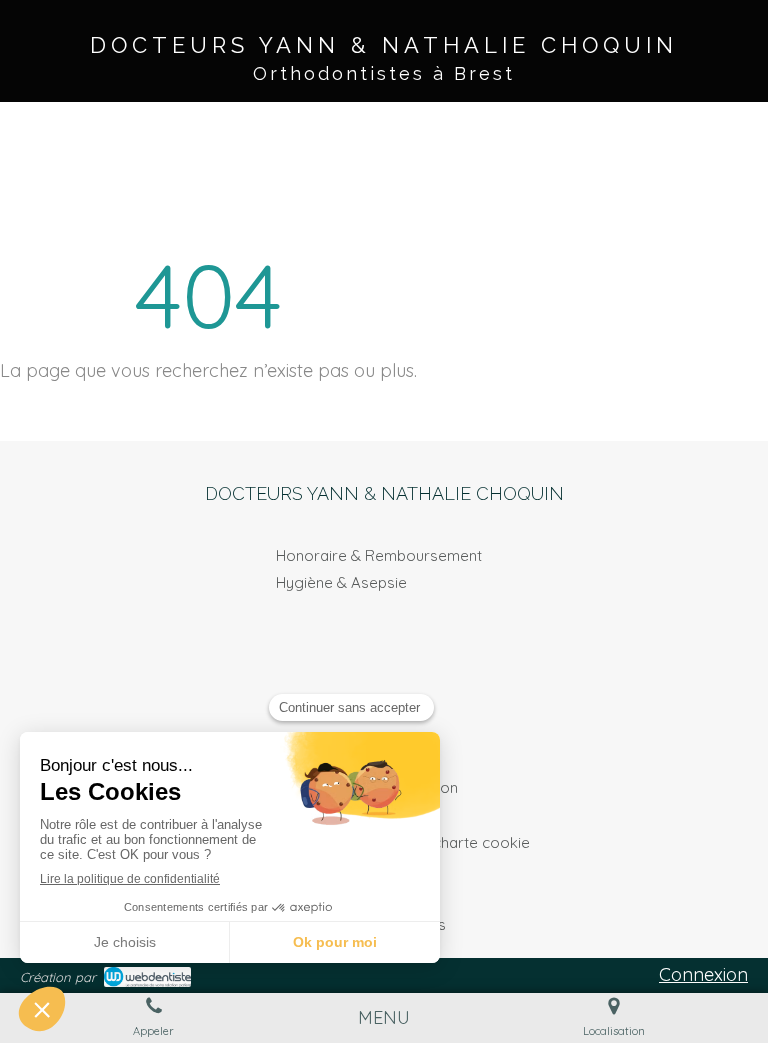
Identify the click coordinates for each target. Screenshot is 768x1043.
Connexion (703, 974)
